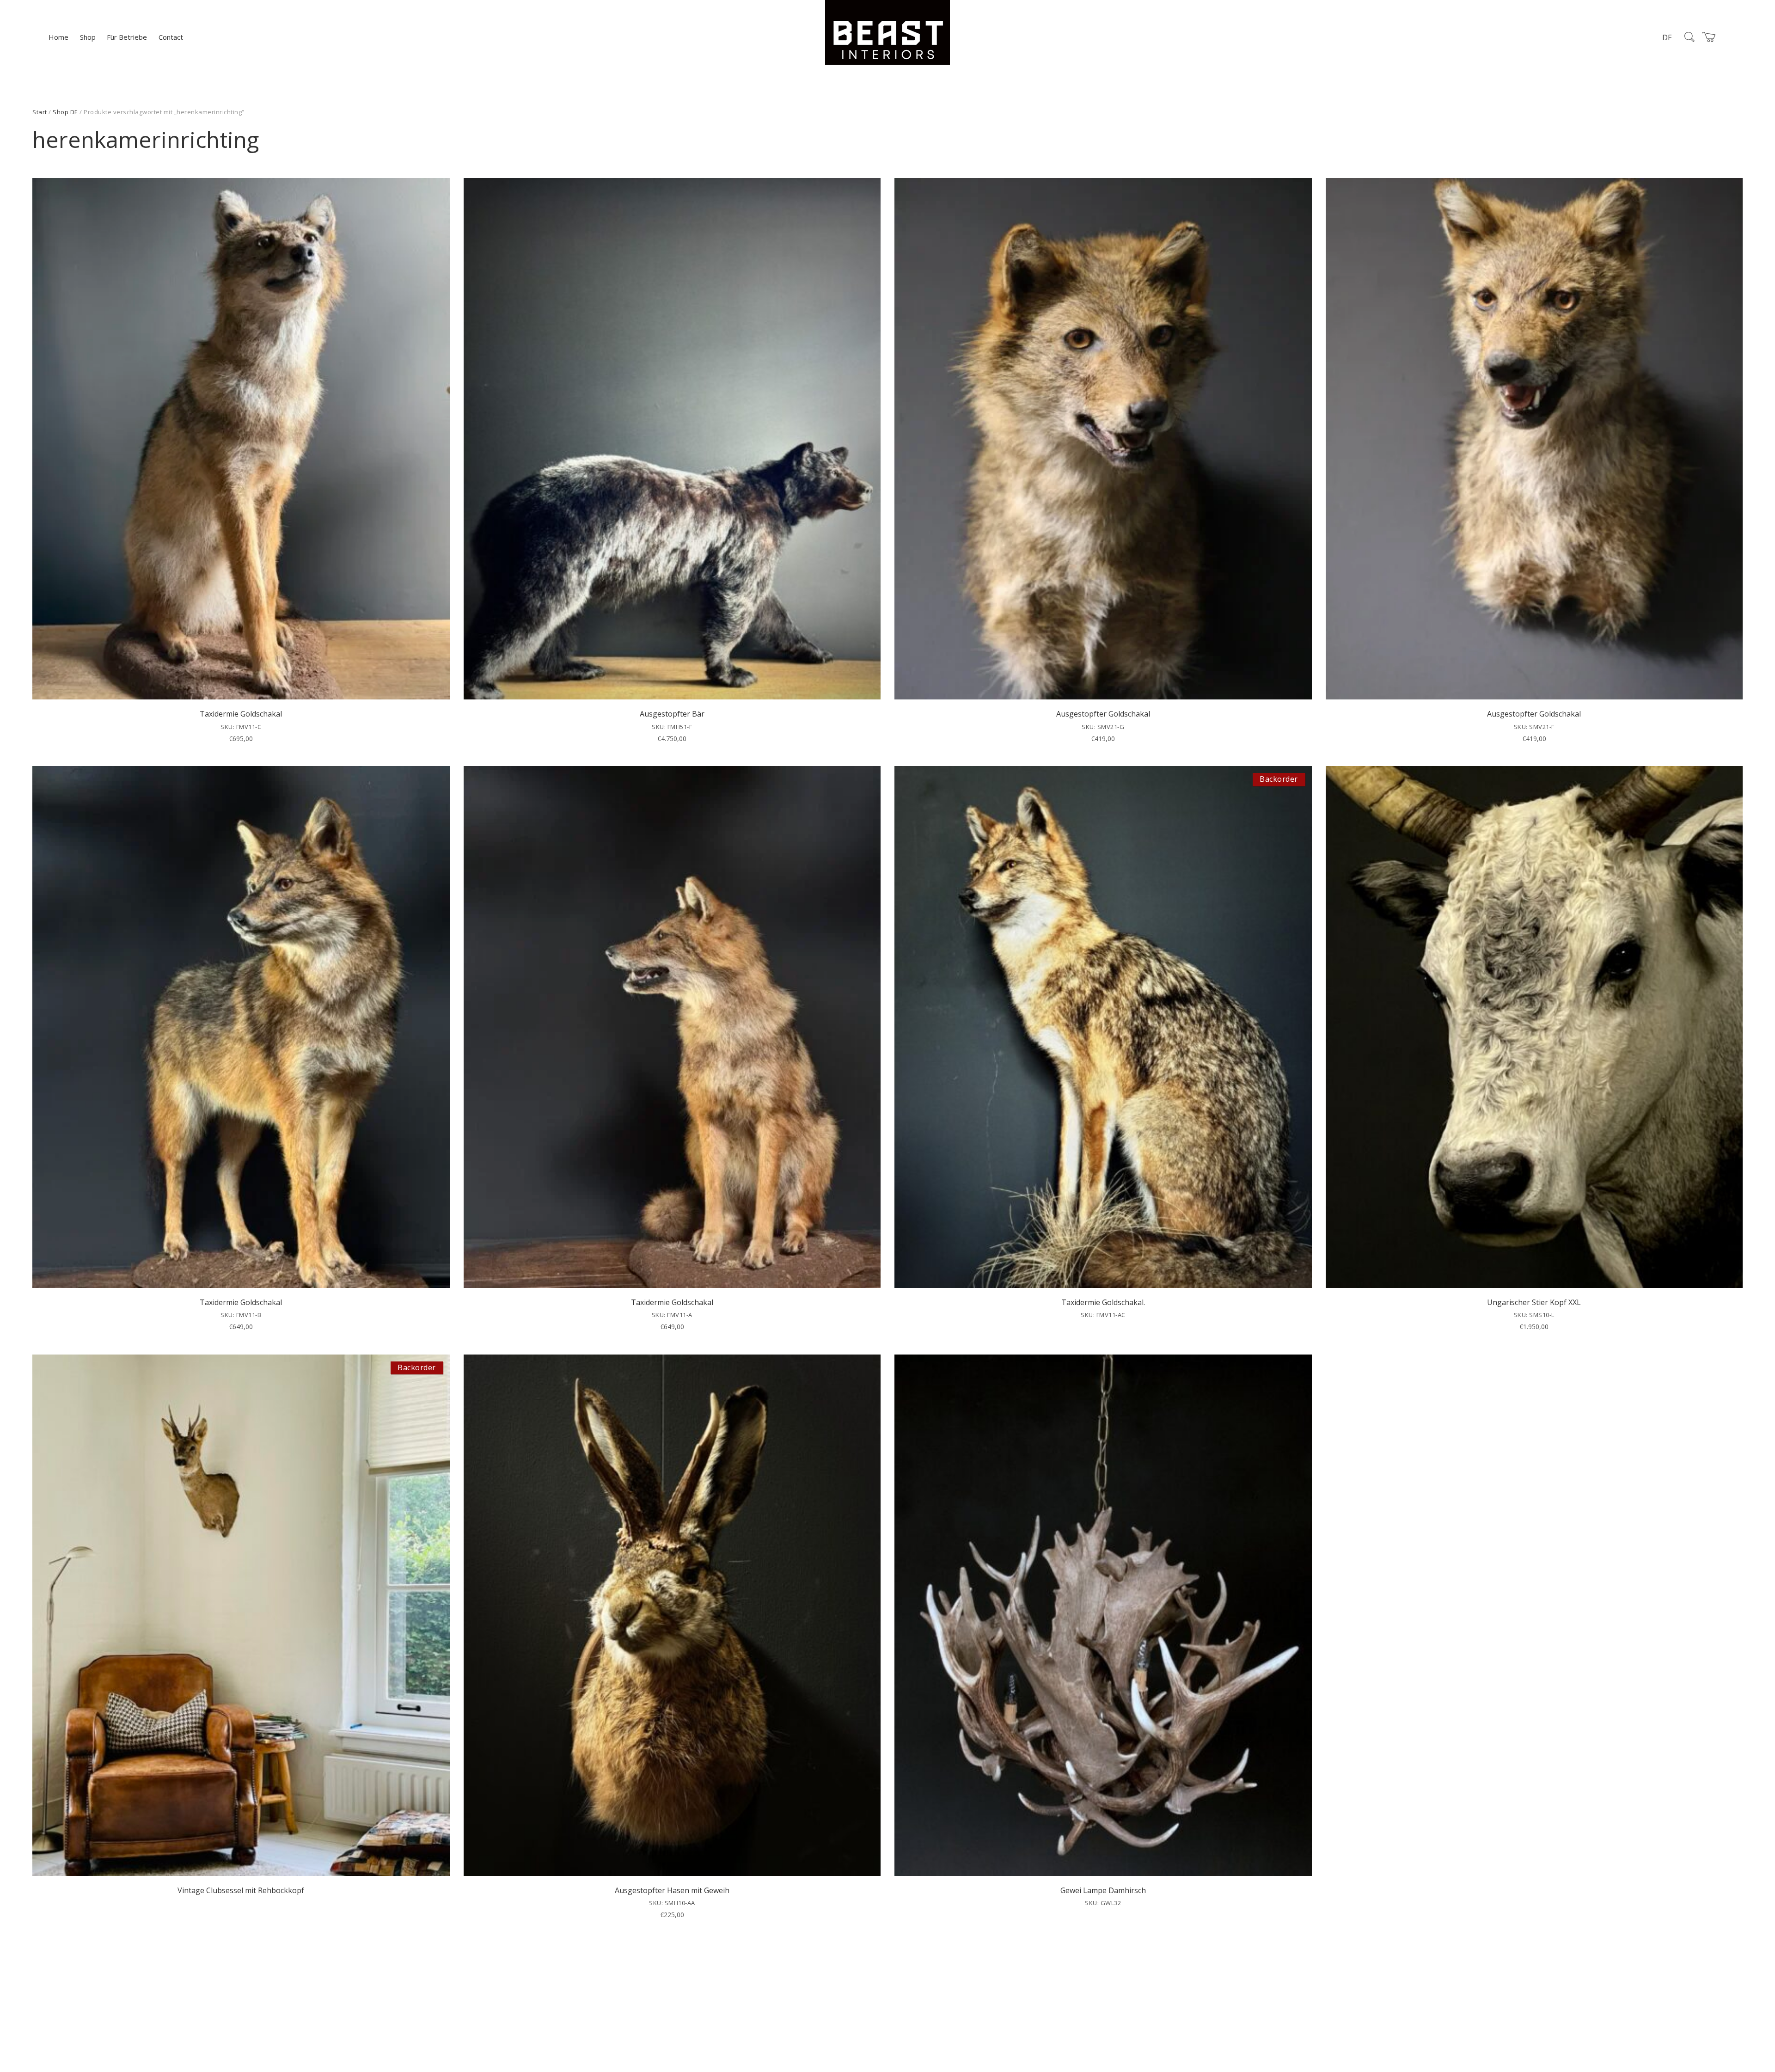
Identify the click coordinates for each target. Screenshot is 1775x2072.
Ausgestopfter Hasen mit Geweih (672, 1890)
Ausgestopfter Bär (672, 714)
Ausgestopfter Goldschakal (1103, 714)
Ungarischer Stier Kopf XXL (1534, 1302)
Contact (171, 37)
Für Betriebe (127, 37)
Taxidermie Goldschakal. (1103, 1302)
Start (40, 112)
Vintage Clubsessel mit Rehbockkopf (241, 1890)
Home (58, 37)
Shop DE (65, 112)
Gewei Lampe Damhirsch (1103, 1890)
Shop (88, 37)
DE (1667, 37)
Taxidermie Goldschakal (241, 714)
